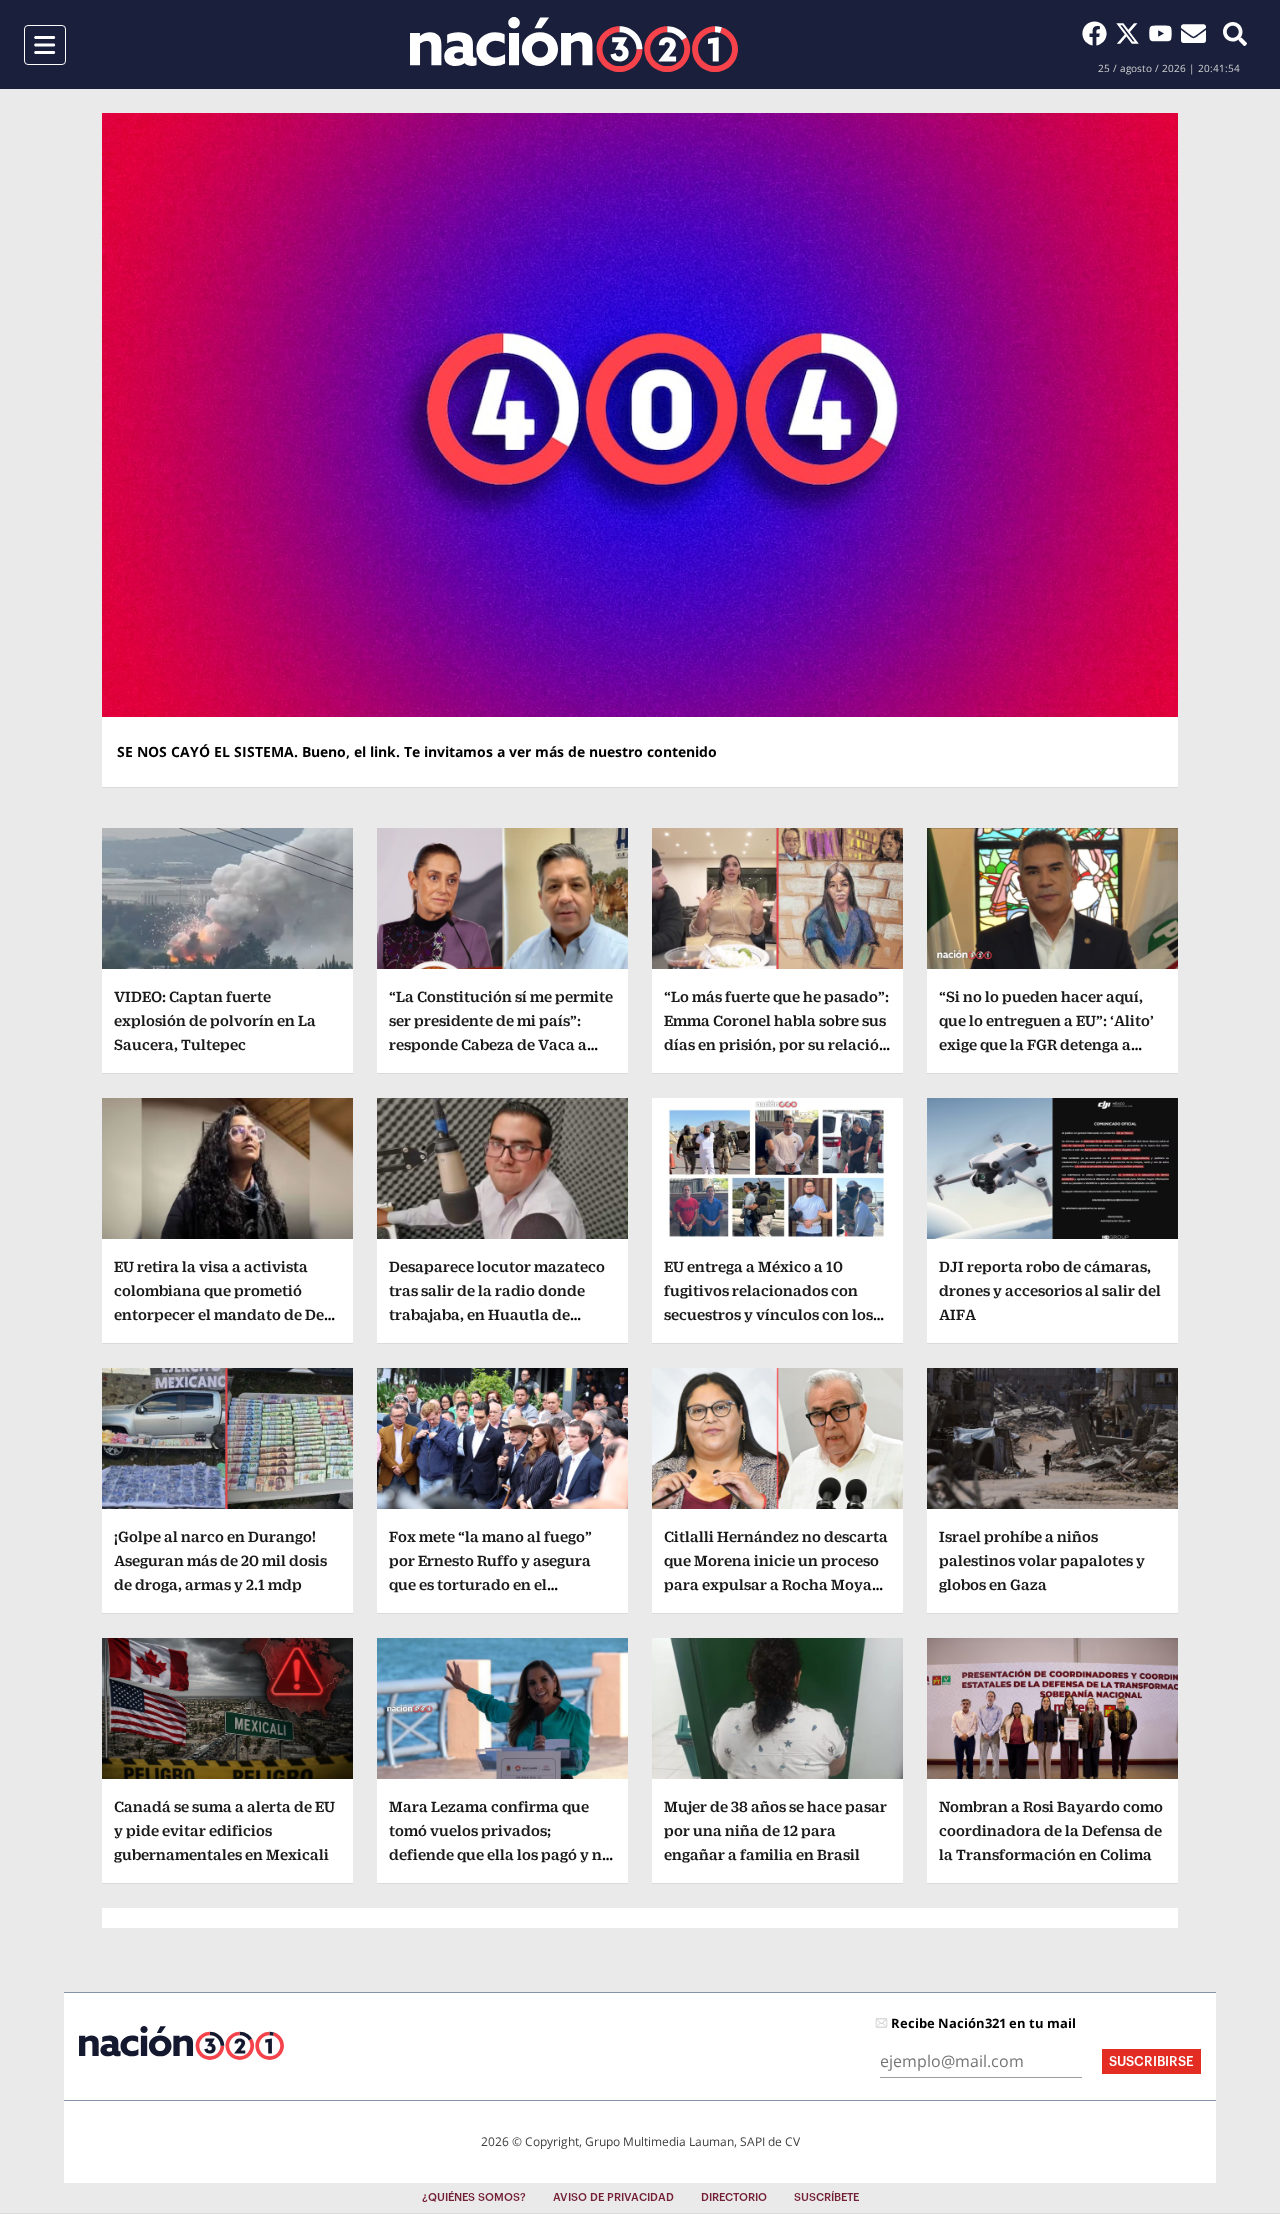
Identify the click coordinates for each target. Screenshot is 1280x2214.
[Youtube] (1164, 33)
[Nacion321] (574, 44)
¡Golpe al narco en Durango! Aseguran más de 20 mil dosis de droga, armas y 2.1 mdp (220, 1560)
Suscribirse (1151, 2061)
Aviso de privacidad (613, 2197)
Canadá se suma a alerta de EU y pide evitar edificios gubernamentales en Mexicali (224, 1830)
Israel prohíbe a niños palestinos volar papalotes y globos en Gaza (1042, 1560)
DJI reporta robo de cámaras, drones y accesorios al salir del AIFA (1050, 1290)
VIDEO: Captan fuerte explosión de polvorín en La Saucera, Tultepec (215, 1020)
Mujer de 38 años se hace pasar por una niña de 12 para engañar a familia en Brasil (775, 1830)
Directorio (734, 2197)
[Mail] (1193, 33)
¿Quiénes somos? (474, 2197)
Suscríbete (826, 2197)
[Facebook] (1098, 33)
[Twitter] (1131, 33)
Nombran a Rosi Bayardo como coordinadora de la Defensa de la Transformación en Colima (1051, 1830)
